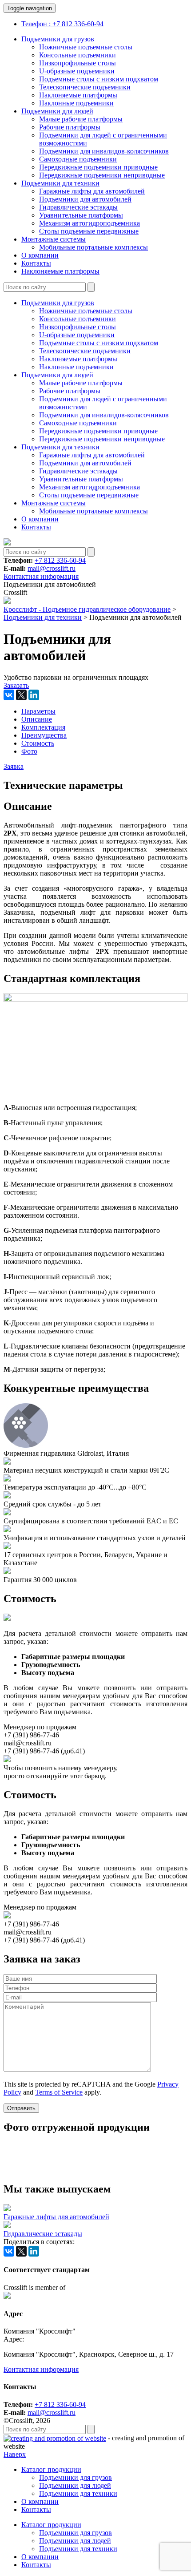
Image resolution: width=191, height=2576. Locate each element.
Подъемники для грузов (58, 39)
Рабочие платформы (70, 127)
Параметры (38, 711)
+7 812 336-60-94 (60, 560)
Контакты (36, 263)
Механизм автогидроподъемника (90, 223)
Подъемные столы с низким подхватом (99, 79)
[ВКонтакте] (9, 695)
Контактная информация (41, 576)
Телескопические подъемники (85, 87)
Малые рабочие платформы (81, 119)
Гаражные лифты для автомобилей (92, 191)
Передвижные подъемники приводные (98, 167)
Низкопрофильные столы (78, 63)
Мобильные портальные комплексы (94, 247)
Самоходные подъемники (78, 159)
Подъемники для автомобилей (85, 199)
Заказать (16, 685)
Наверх (15, 2454)
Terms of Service (59, 2092)
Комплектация (43, 727)
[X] (21, 695)
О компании (40, 255)
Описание (37, 719)
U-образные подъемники (77, 71)
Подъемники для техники (60, 183)
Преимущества (44, 735)
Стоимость (38, 743)
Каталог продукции (51, 2469)
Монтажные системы (54, 239)
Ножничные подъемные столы (86, 47)
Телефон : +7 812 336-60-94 (62, 24)
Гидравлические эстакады (78, 207)
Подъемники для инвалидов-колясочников (104, 151)
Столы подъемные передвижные (89, 231)
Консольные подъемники (78, 55)
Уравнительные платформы (81, 215)
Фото (29, 751)
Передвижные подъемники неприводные (102, 175)
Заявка (14, 766)
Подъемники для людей (57, 111)
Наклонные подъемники (76, 103)
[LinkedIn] (34, 695)
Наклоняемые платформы (78, 95)
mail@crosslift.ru (52, 568)
